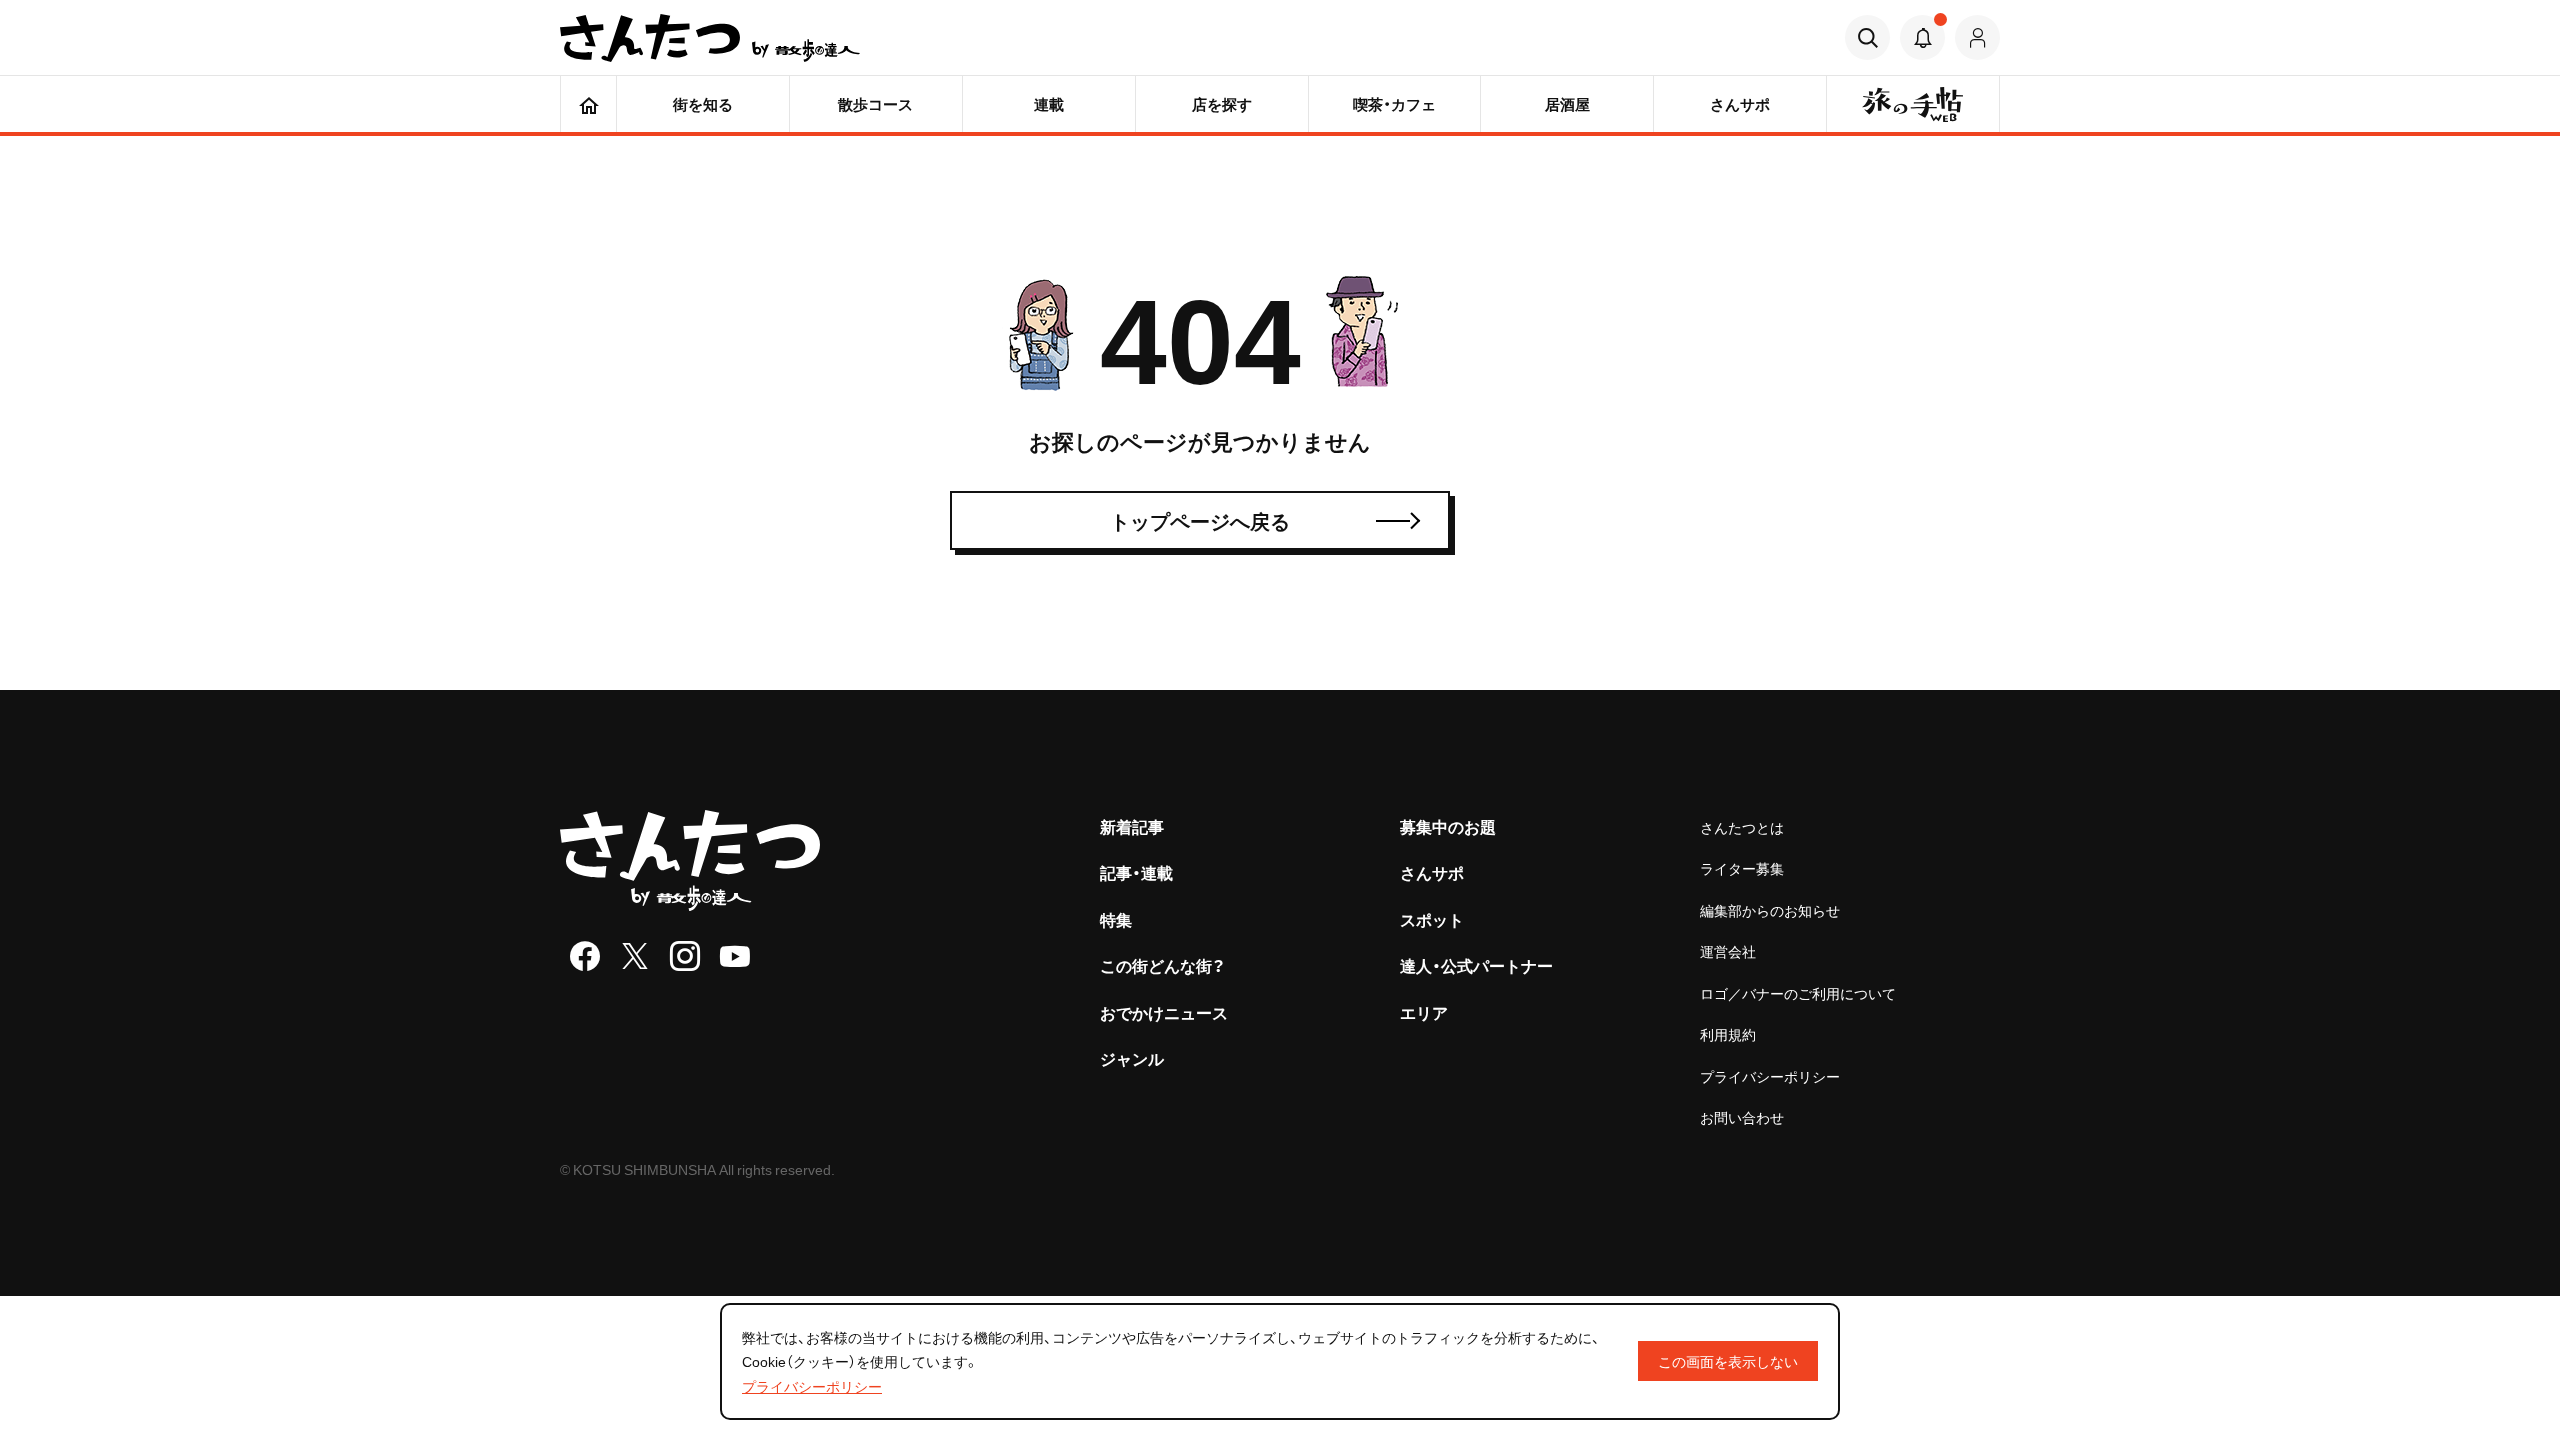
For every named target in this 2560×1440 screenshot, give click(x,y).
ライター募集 (1742, 868)
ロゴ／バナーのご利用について (1798, 993)
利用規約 (1728, 1034)
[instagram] (685, 956)
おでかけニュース (1164, 1012)
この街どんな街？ (1162, 965)
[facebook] (585, 956)
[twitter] (635, 956)
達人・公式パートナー (1476, 965)
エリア (1424, 1012)
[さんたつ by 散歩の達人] (710, 38)
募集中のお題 (1448, 826)
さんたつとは (1742, 827)
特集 (1116, 919)
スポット (1432, 919)
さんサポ (1432, 872)
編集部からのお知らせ (1770, 910)
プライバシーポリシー (1770, 1076)
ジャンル (1132, 1058)
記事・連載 (1136, 872)
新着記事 (1132, 826)
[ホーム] (588, 104)
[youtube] (735, 956)
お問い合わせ (1742, 1117)
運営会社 (1728, 951)
